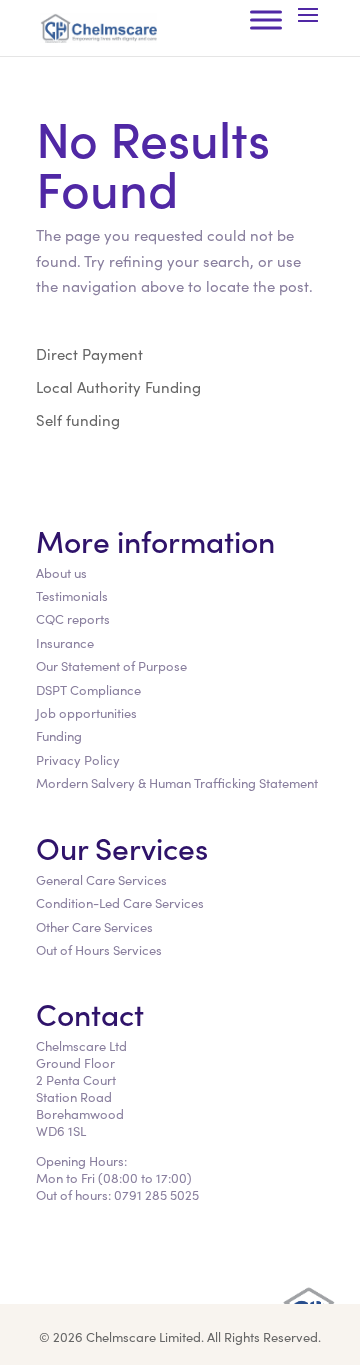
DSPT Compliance (88, 689)
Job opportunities (86, 712)
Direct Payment (89, 353)
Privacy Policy (78, 759)
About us (61, 572)
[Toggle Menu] (266, 19)
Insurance (65, 642)
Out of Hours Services (99, 949)
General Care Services (101, 879)
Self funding (78, 419)
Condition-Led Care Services (120, 902)
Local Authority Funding (118, 386)
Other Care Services (94, 926)
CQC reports (73, 618)
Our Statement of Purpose (111, 665)
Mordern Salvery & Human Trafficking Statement (177, 782)
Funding (59, 735)
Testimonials (72, 595)
